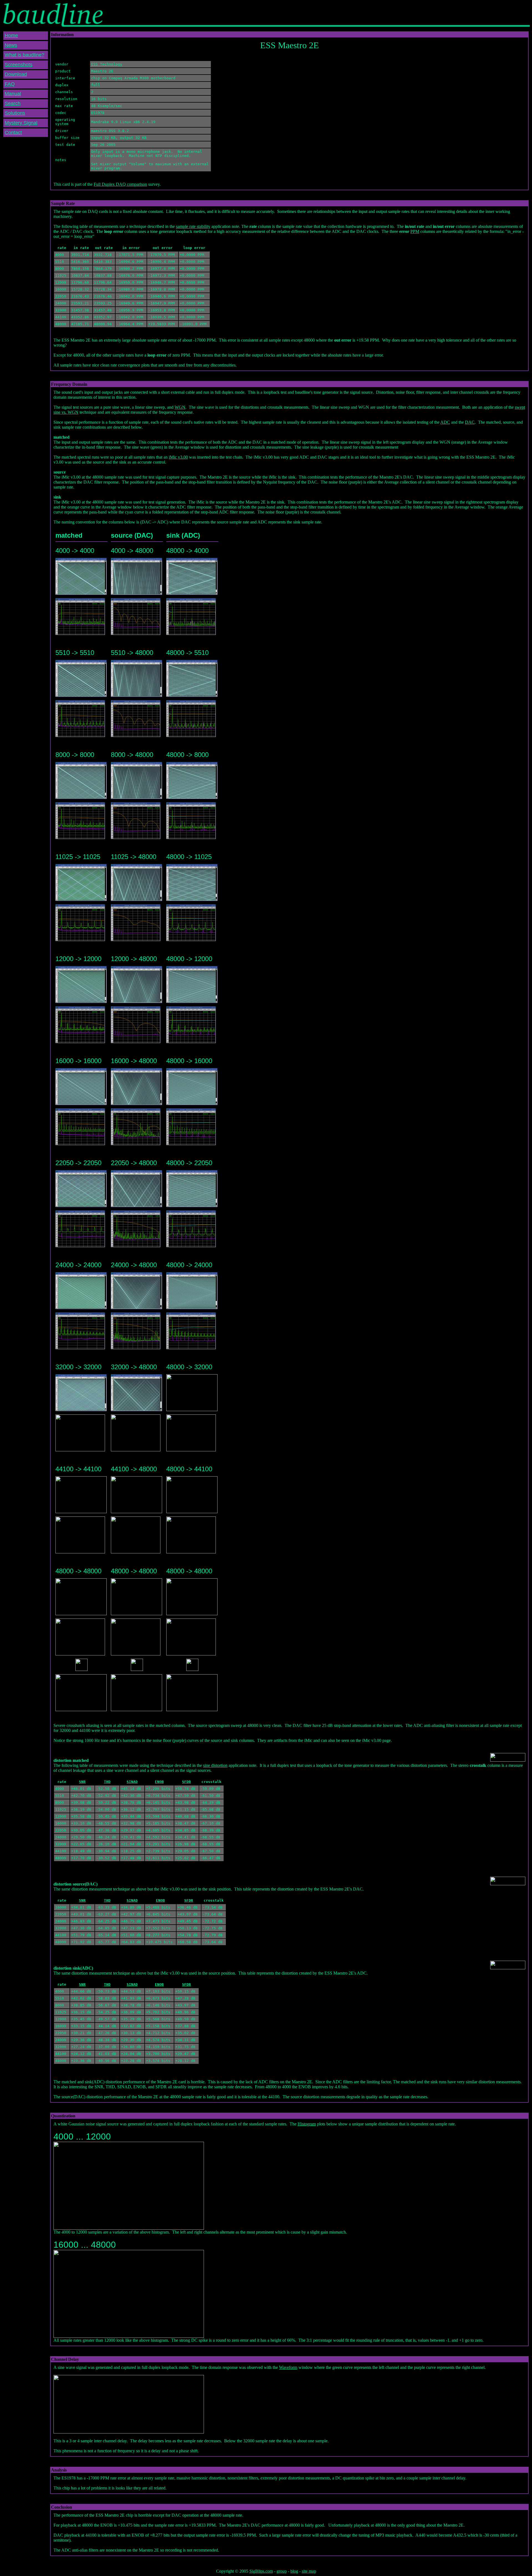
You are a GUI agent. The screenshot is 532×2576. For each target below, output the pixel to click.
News (11, 45)
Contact (13, 133)
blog (294, 2571)
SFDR (186, 1782)
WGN (180, 407)
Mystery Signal (21, 123)
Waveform (288, 2367)
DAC (470, 422)
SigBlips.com (261, 2571)
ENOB (159, 1782)
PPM (415, 231)
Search (13, 103)
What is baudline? (25, 55)
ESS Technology (107, 64)
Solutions (15, 113)
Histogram (307, 2124)
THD (107, 1782)
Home (11, 35)
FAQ (10, 84)
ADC (445, 422)
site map (309, 2571)
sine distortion (215, 1765)
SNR (82, 1782)
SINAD (132, 1782)
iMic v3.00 (178, 457)
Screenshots (19, 65)
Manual (13, 94)
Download (16, 74)
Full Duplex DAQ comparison (120, 184)
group (282, 2571)
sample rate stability (193, 226)
